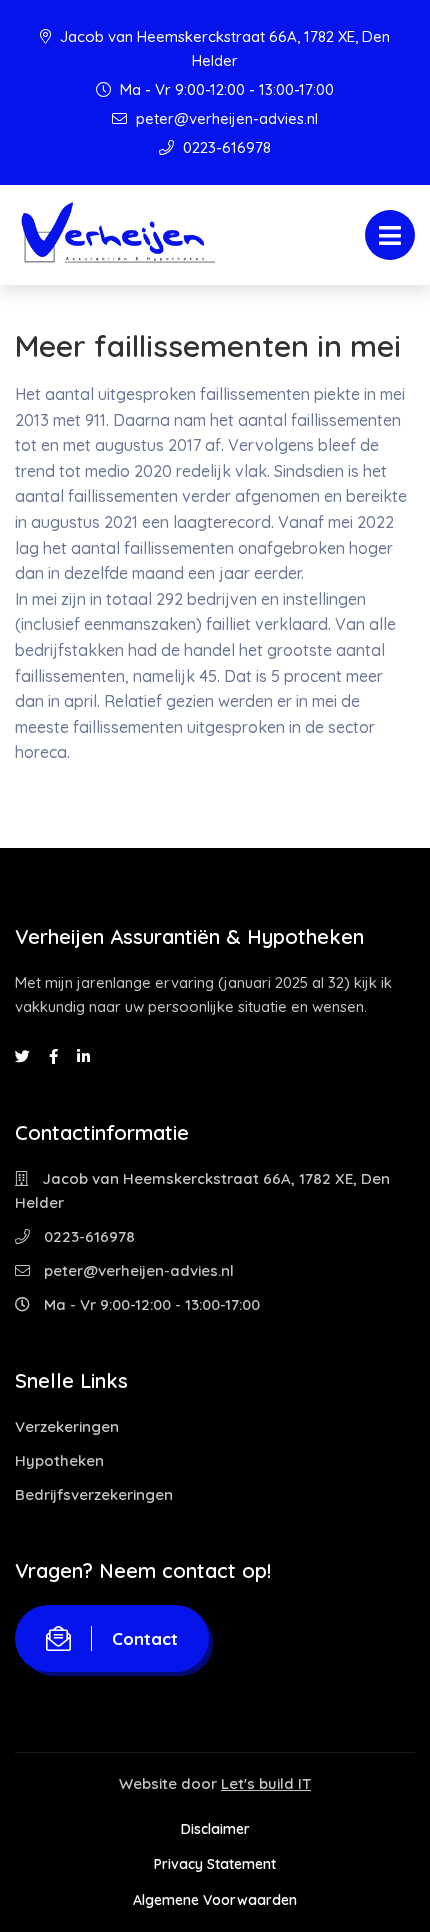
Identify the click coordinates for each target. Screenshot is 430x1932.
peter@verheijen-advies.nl (225, 118)
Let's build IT (266, 1783)
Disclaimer (215, 1829)
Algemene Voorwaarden (215, 1900)
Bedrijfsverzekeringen (94, 1494)
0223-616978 (225, 147)
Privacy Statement (215, 1864)
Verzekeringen (67, 1426)
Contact (145, 1638)
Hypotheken (59, 1460)
